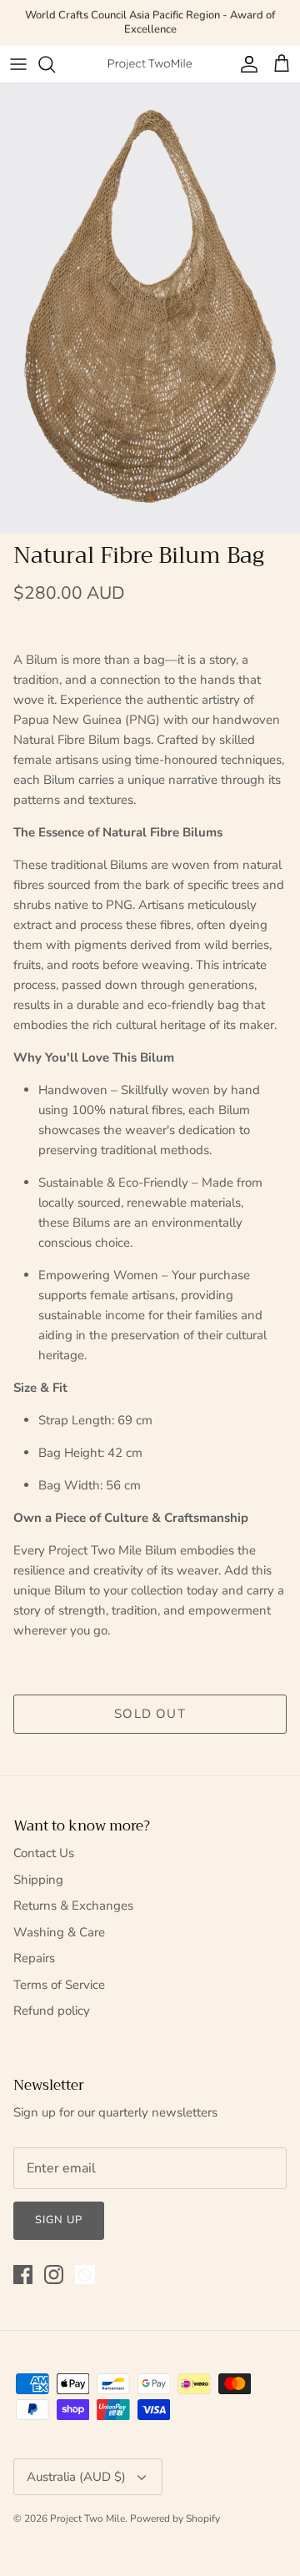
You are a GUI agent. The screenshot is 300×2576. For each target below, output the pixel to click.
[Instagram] (151, 1414)
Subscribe (150, 1363)
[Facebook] (127, 1414)
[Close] (262, 1152)
